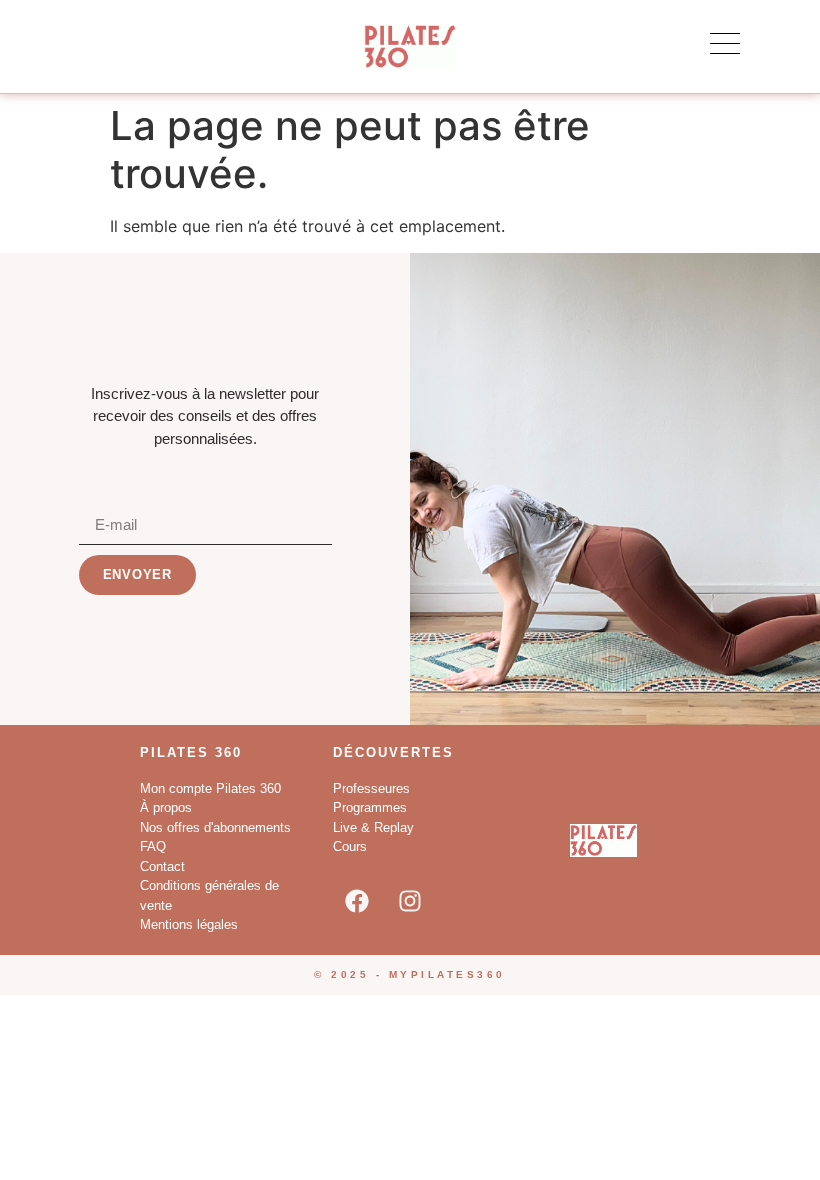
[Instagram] (410, 901)
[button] (725, 44)
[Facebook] (357, 901)
